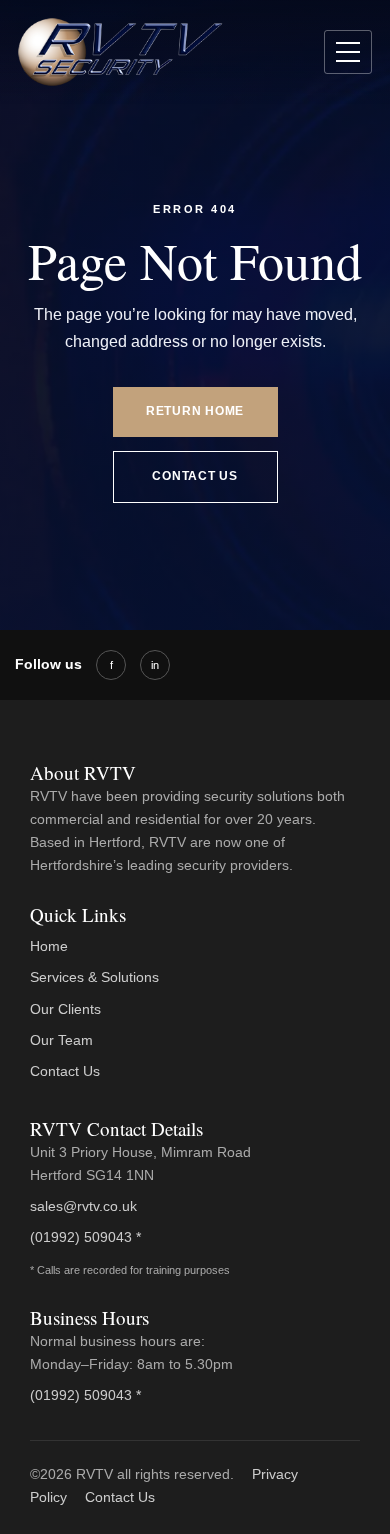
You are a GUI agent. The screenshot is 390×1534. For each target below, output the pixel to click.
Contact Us (194, 476)
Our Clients (65, 1009)
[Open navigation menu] (348, 52)
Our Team (61, 1040)
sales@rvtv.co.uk (83, 1206)
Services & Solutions (94, 977)
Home (49, 946)
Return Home (195, 411)
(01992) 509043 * (85, 1237)
